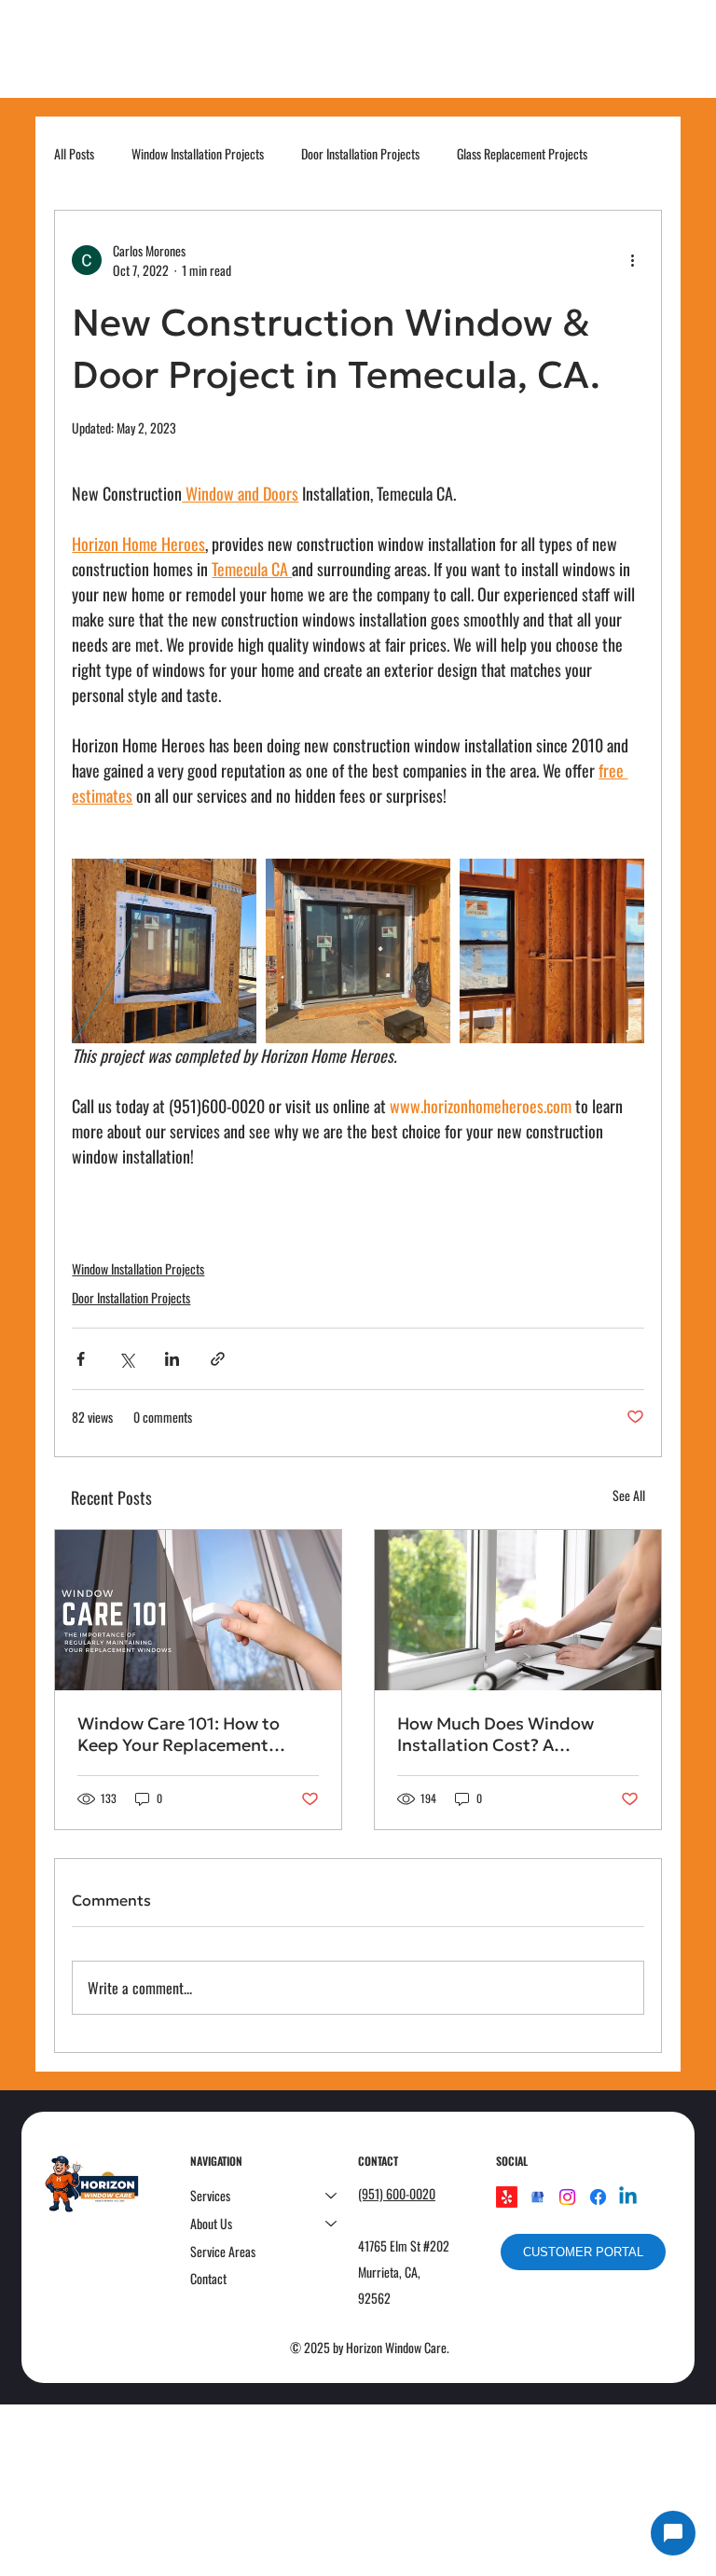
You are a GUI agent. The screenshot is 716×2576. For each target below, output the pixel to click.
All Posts (74, 154)
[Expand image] (164, 951)
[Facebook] (598, 2197)
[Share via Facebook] (81, 1359)
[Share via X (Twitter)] (126, 1359)
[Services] (332, 2196)
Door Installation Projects (360, 154)
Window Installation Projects (198, 154)
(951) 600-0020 (397, 2193)
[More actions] (633, 260)
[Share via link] (218, 1359)
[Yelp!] (507, 2197)
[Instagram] (567, 2197)
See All (629, 1495)
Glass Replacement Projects (522, 154)
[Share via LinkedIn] (172, 1359)
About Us (211, 2223)
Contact (208, 2278)
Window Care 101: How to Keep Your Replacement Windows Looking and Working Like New (179, 1734)
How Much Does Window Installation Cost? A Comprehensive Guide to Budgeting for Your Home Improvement (498, 1734)
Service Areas (223, 2251)
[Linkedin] (628, 2197)
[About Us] (332, 2224)
